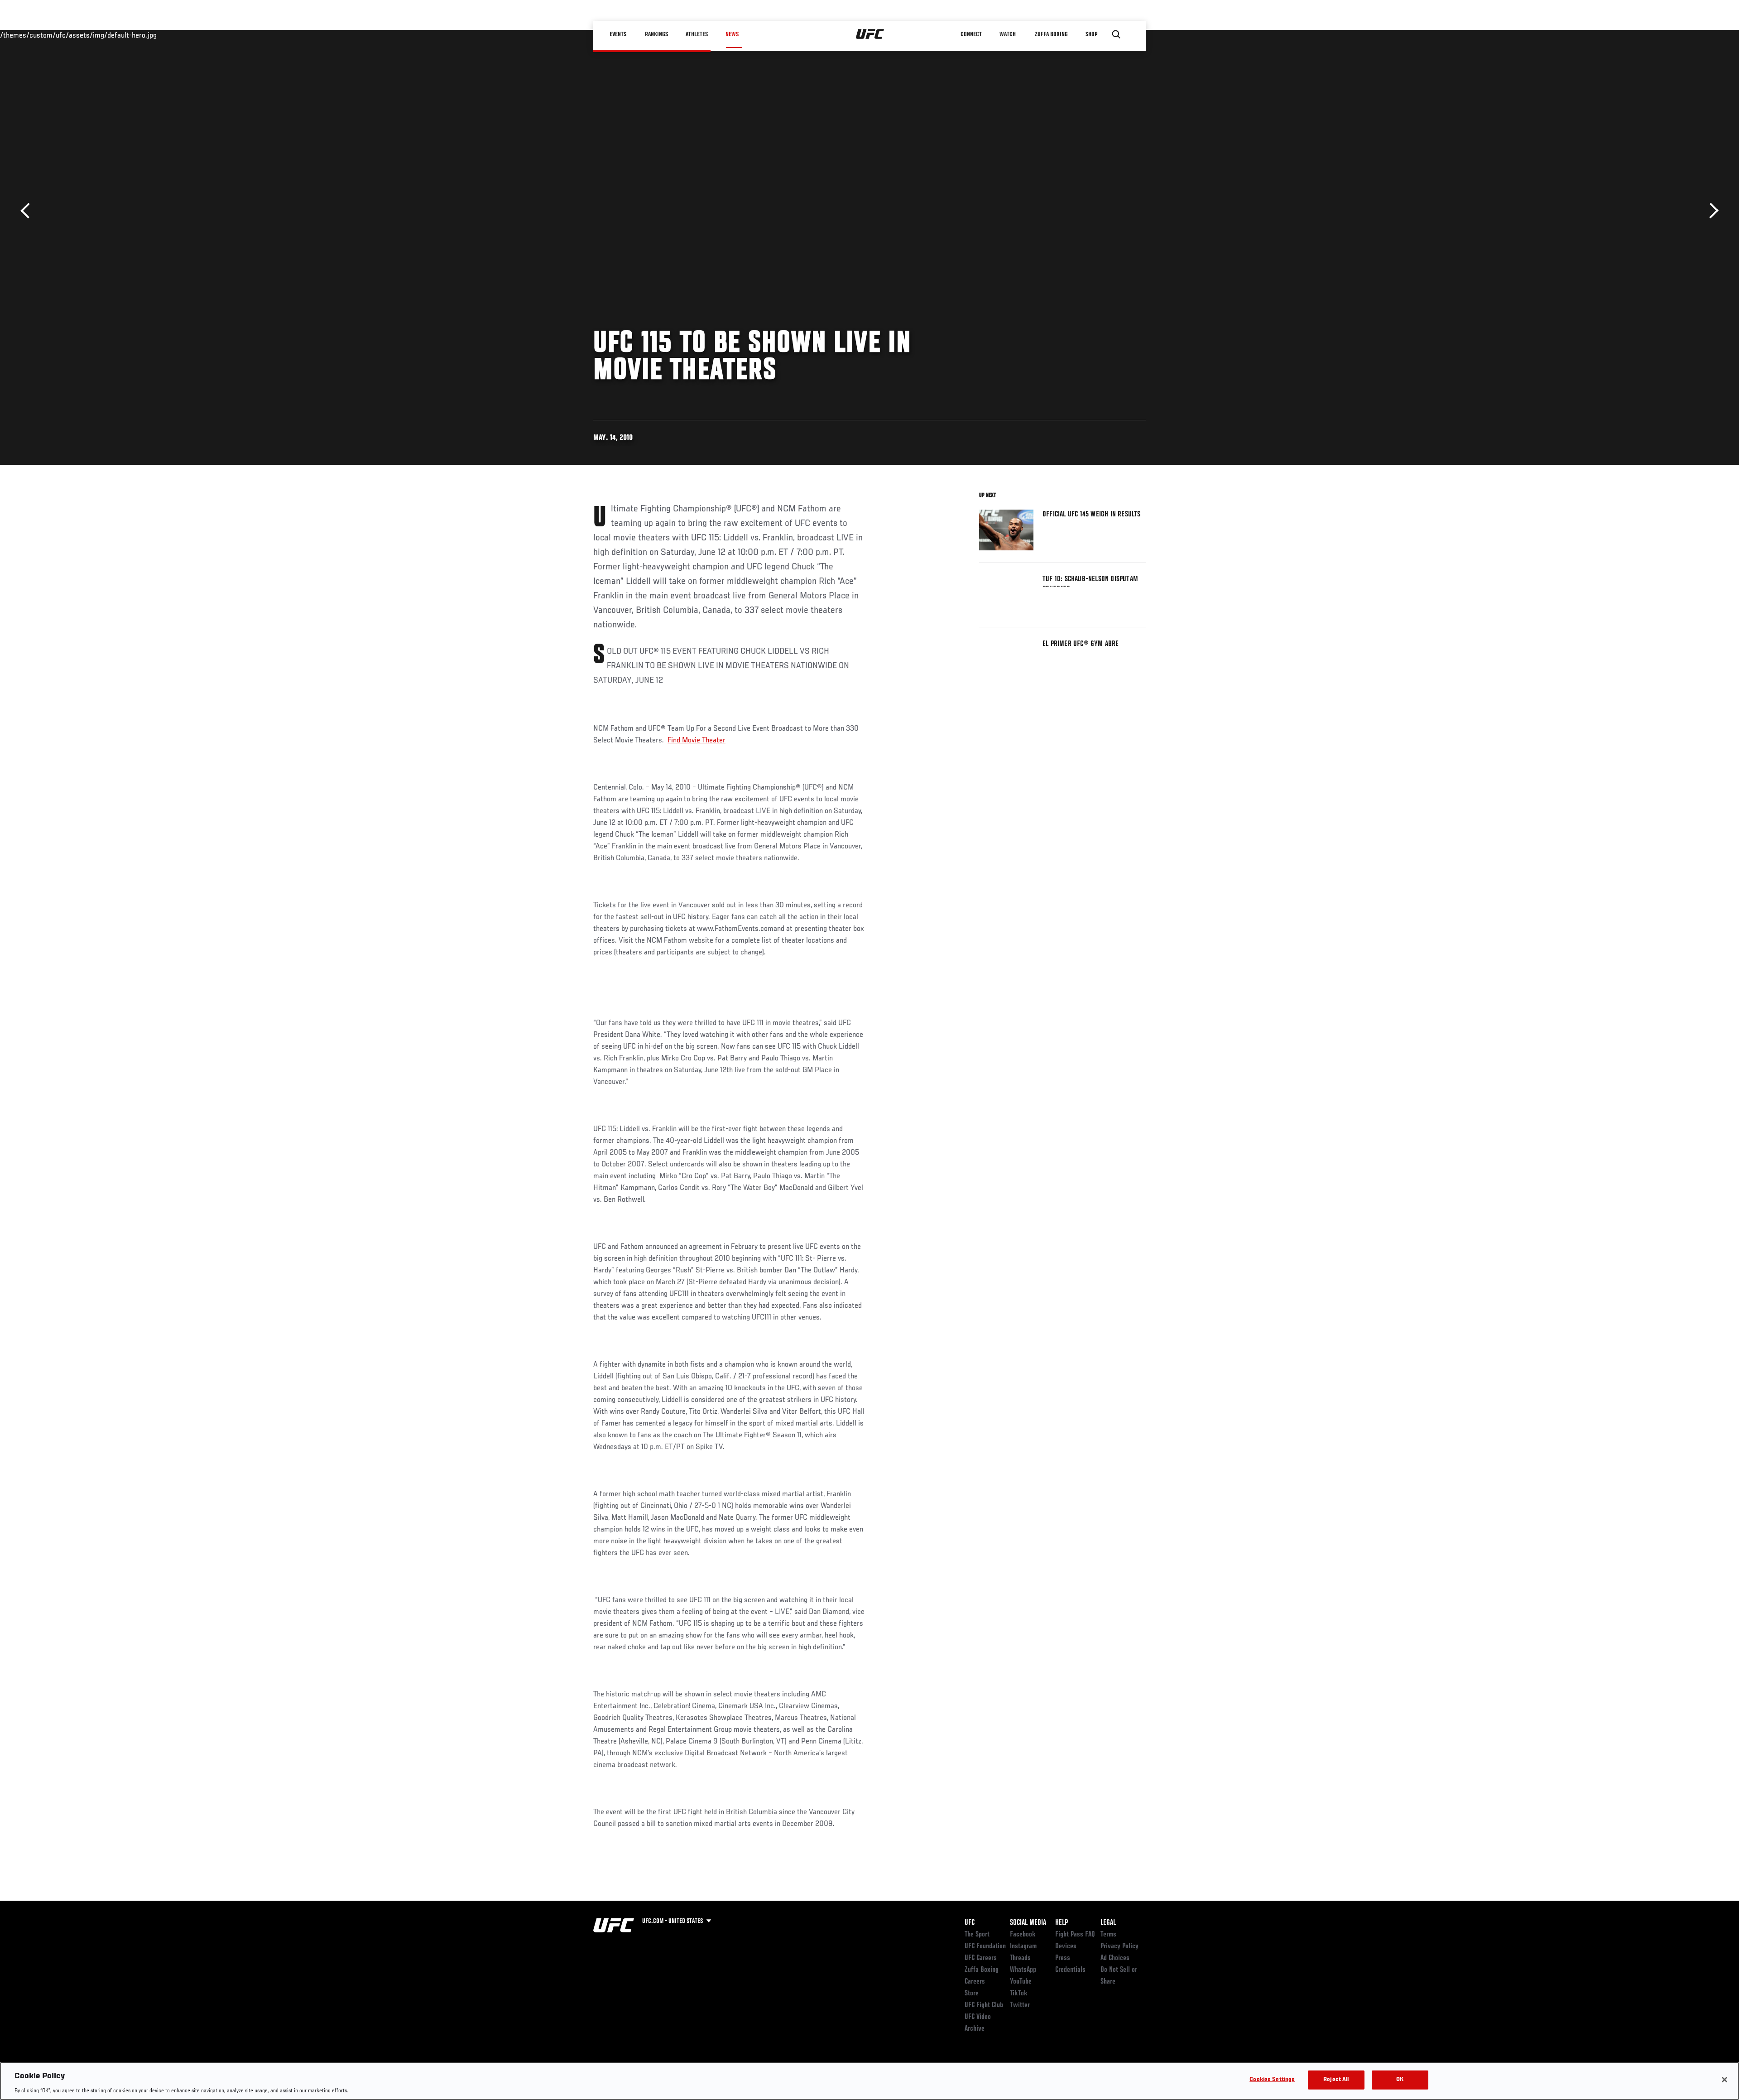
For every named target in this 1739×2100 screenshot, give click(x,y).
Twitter (1020, 2005)
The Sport (977, 1935)
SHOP (1091, 34)
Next (1711, 211)
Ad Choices (1115, 1958)
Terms (1108, 1935)
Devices (1066, 1946)
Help (1062, 1923)
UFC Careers (981, 1958)
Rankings (656, 34)
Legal (1108, 1923)
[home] (870, 34)
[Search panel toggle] (1116, 34)
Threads (1020, 1958)
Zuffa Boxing (1051, 34)
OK (1400, 2079)
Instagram (1023, 1946)
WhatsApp (1023, 1970)
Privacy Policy (1119, 1946)
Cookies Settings (1272, 2079)
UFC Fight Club (984, 2005)
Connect (971, 34)
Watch (1008, 34)
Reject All (1336, 2079)
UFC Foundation (985, 1946)
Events (618, 34)
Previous (28, 211)
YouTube (1021, 1982)
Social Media (1028, 1923)
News (732, 34)
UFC (970, 1923)
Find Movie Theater (697, 741)
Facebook (1023, 1935)
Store (972, 1994)
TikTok (1019, 1994)
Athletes (697, 34)
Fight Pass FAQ (1075, 1935)
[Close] (1725, 2080)
